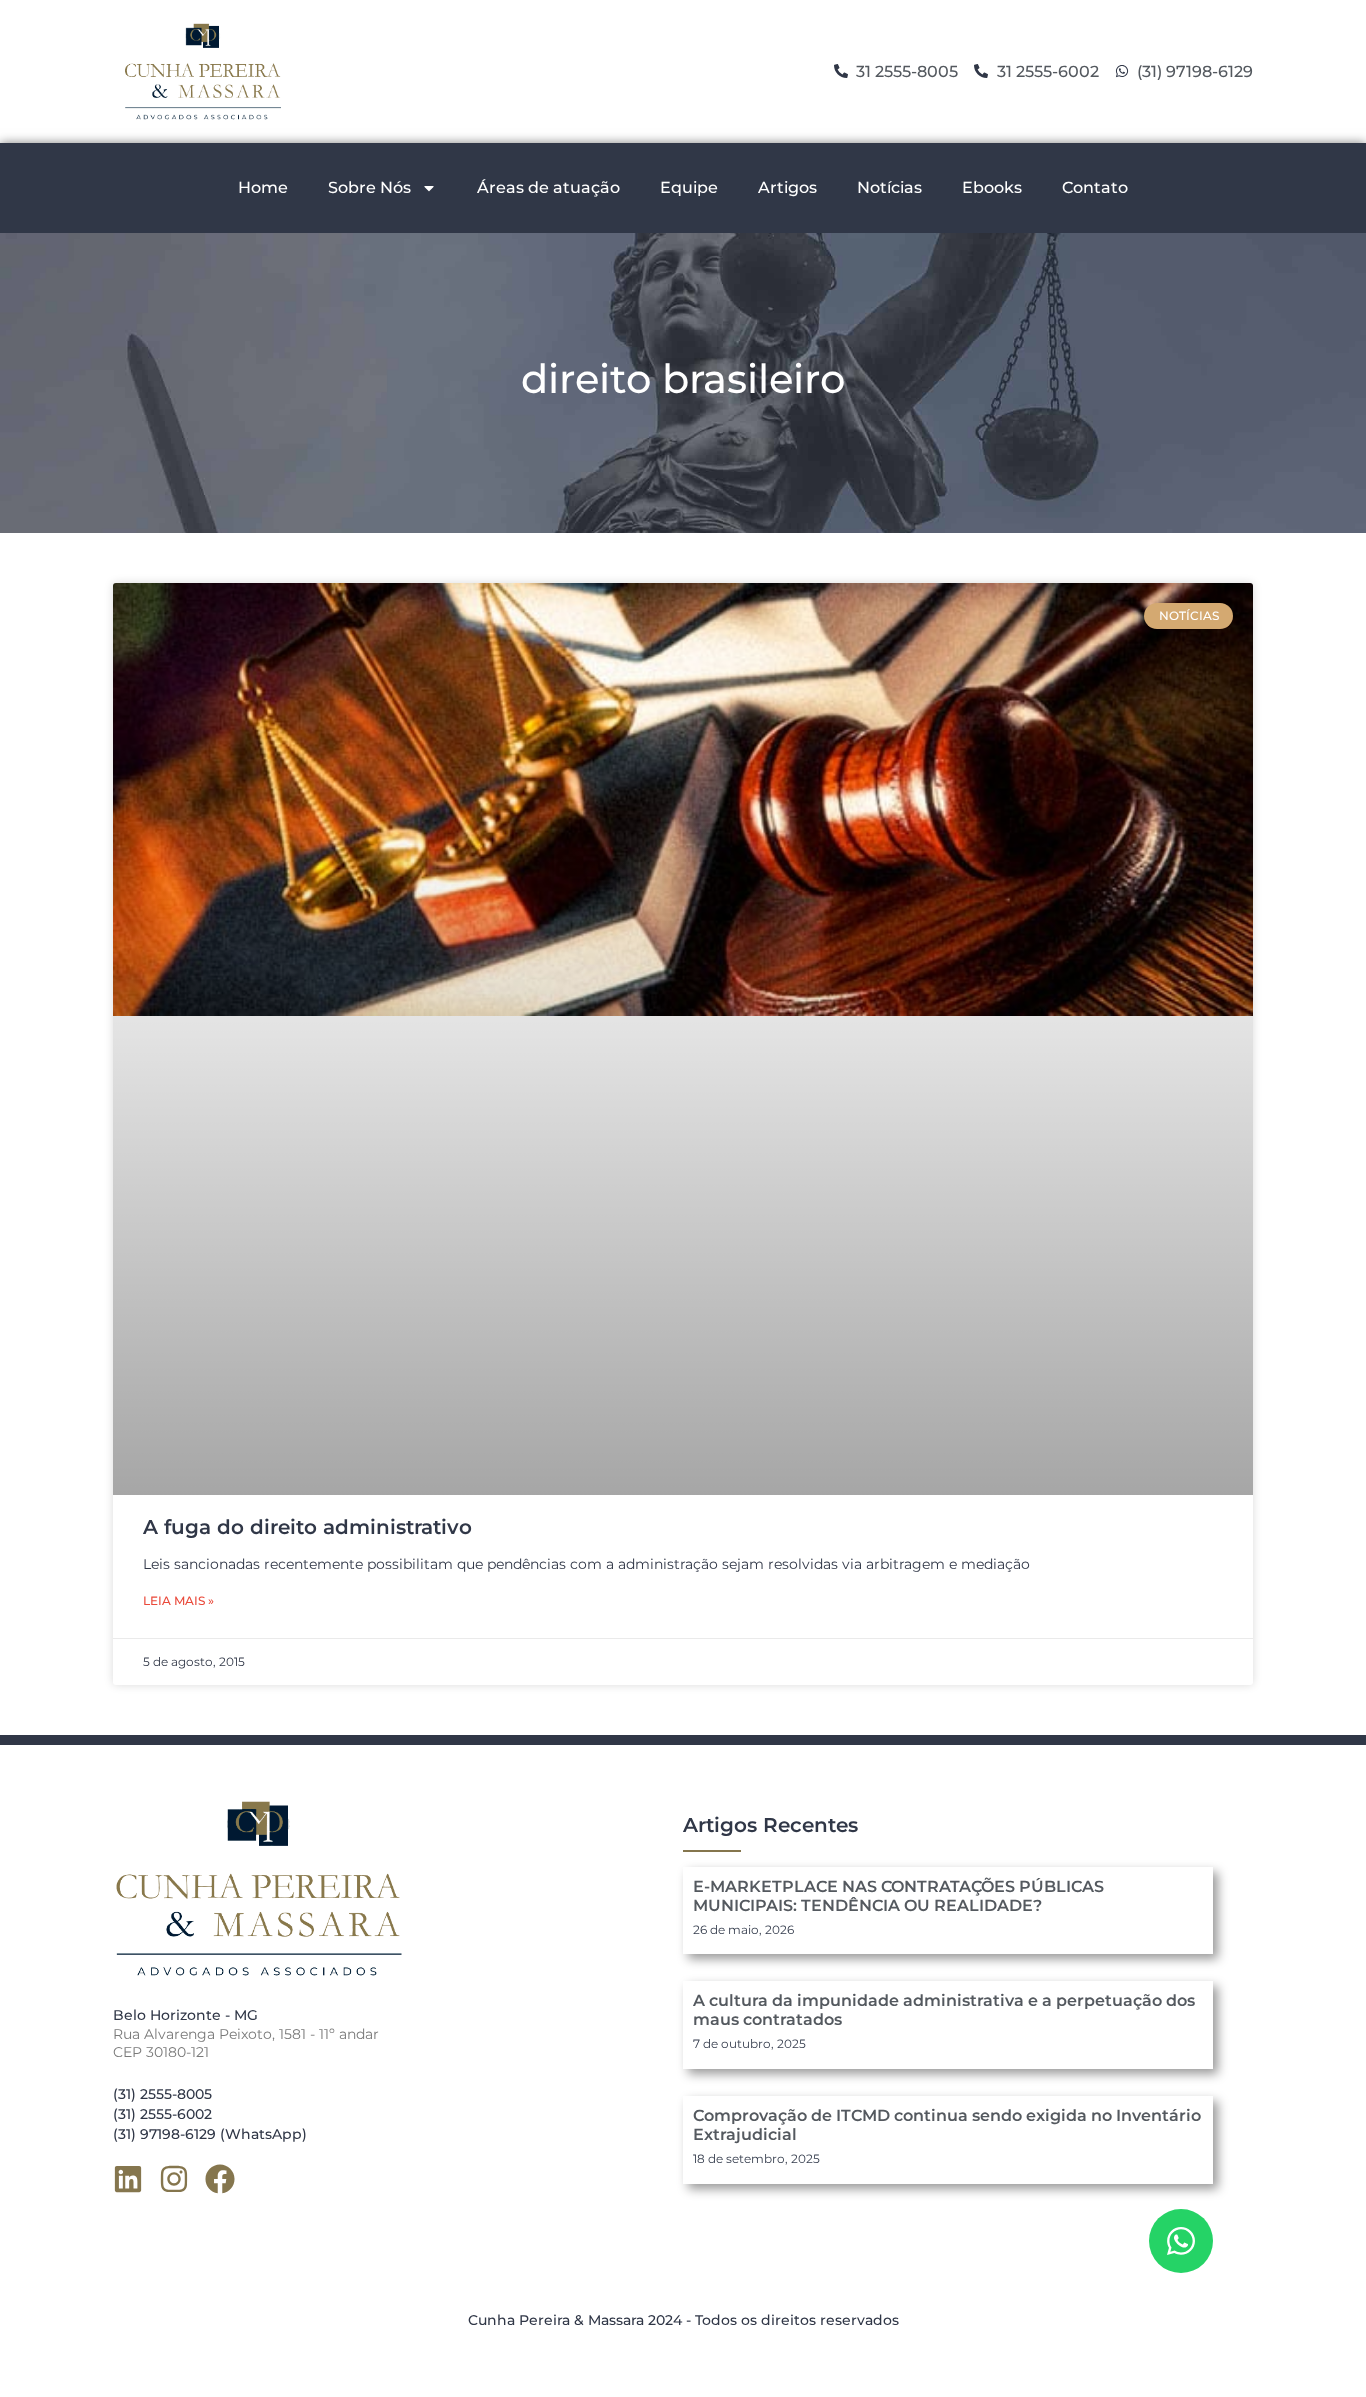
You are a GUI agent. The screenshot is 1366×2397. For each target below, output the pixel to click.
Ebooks (992, 187)
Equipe (689, 187)
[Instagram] (174, 2179)
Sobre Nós (369, 187)
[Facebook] (220, 2179)
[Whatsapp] (1181, 2241)
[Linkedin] (128, 2179)
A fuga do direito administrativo (307, 1527)
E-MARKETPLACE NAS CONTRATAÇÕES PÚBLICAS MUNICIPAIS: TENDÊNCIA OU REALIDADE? (898, 1896)
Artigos (787, 187)
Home (263, 187)
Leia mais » (178, 1600)
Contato (1095, 187)
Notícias (889, 187)
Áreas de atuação (548, 187)
